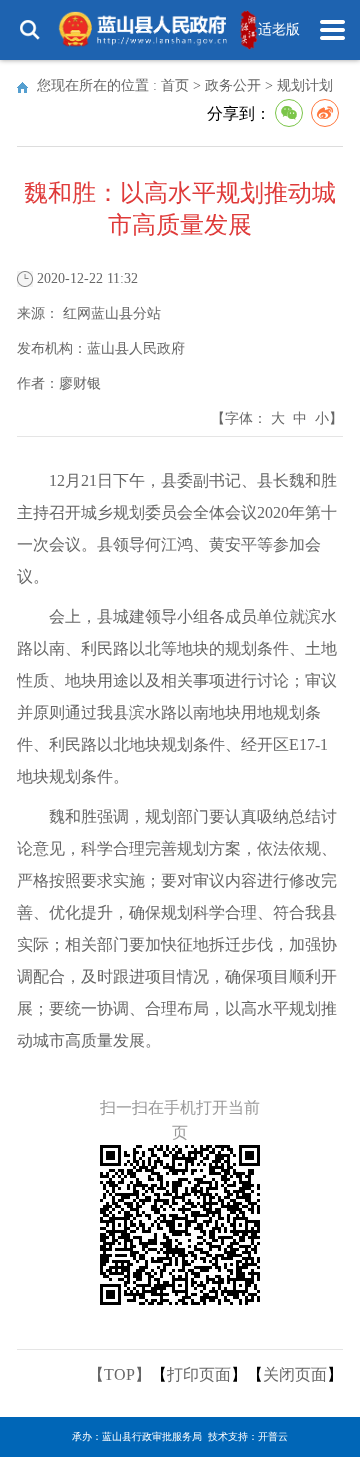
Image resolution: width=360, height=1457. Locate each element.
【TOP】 (119, 1374)
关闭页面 (295, 1374)
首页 (175, 85)
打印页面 (199, 1374)
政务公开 (233, 85)
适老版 (279, 29)
